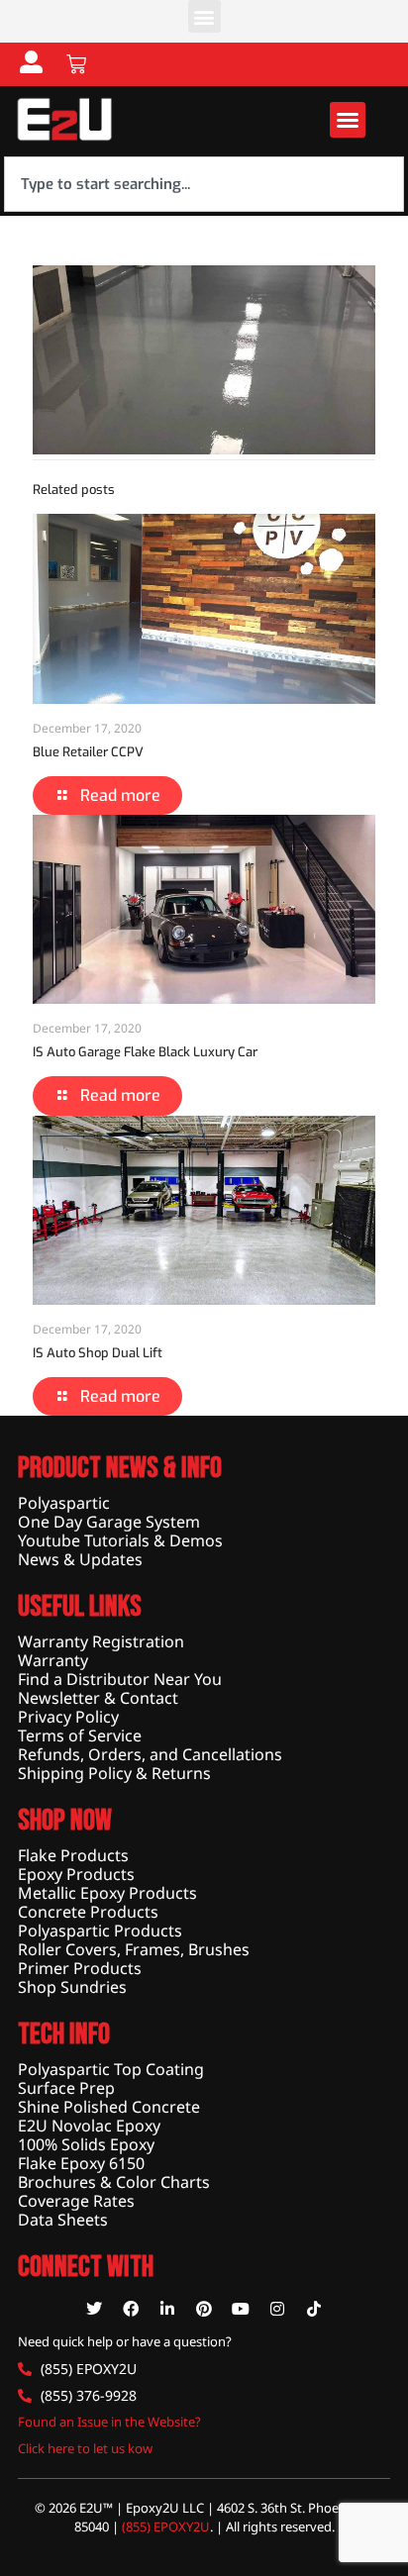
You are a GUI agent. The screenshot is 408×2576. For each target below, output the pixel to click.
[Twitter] (94, 2309)
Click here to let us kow (85, 2448)
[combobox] (204, 184)
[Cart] (76, 64)
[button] (204, 16)
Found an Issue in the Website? (109, 2422)
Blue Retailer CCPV (88, 752)
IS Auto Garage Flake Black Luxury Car (145, 1052)
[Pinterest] (204, 2309)
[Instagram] (277, 2309)
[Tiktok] (314, 2309)
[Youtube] (241, 2309)
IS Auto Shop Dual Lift (98, 1353)
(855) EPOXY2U (166, 2526)
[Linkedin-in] (167, 2309)
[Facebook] (131, 2309)
